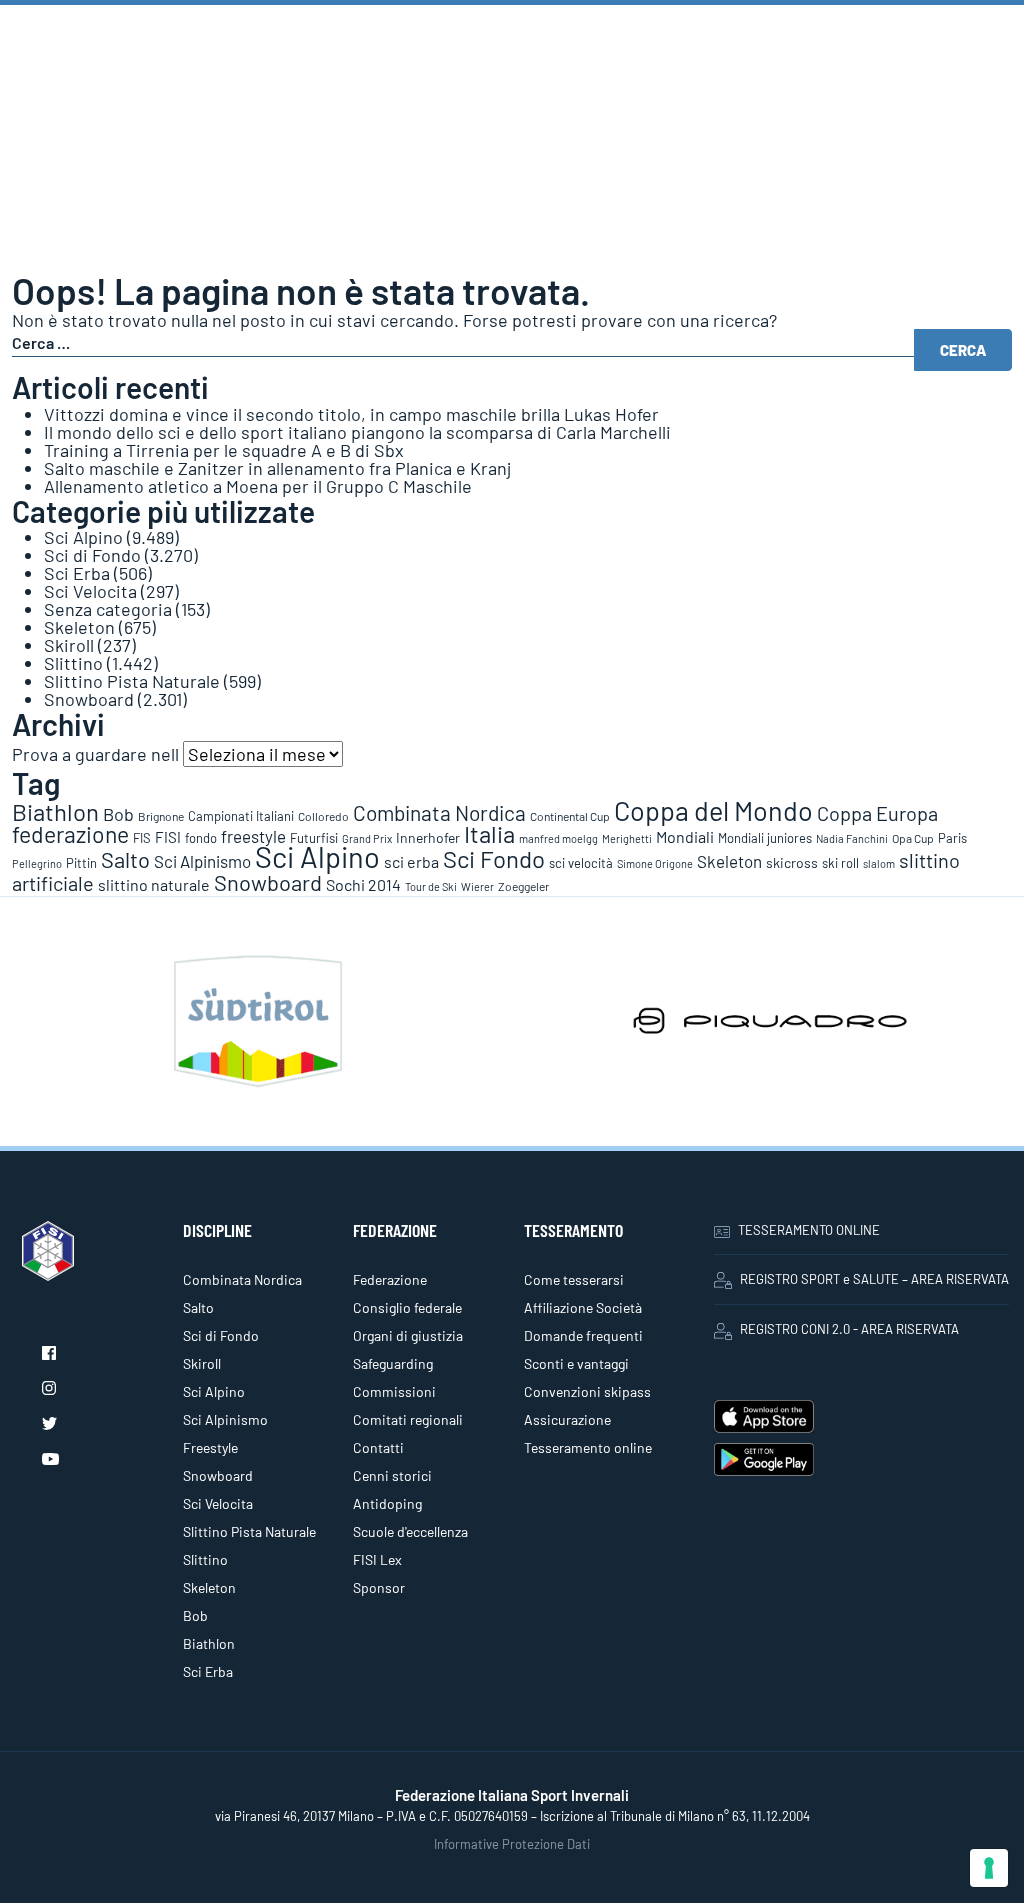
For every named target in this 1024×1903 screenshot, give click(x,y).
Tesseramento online (588, 1447)
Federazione (390, 1279)
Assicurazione (567, 1419)
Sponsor (379, 1587)
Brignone (161, 816)
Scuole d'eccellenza (410, 1531)
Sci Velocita (90, 591)
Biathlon (55, 811)
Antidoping (387, 1503)
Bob (118, 814)
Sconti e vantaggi (576, 1363)
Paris (952, 838)
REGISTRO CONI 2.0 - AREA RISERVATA (849, 1329)
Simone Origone (655, 863)
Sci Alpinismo (202, 861)
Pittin (81, 863)
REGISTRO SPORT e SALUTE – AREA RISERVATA (874, 1279)
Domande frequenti (583, 1335)
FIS (142, 838)
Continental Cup (570, 816)
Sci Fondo (494, 858)
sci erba (411, 861)
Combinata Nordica (439, 812)
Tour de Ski (431, 886)
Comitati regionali (408, 1419)
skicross (792, 862)
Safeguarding (393, 1363)
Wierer (477, 886)
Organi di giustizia (408, 1335)
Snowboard (89, 699)
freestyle (253, 836)
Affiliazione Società (583, 1307)
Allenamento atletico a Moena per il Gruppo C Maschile (258, 486)
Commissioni (394, 1391)
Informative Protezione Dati (512, 1844)
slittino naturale (154, 884)
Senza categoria (108, 609)
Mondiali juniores (765, 838)
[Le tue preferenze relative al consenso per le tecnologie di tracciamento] (989, 1868)
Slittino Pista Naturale (132, 681)
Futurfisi (314, 838)
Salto (125, 859)
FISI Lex (377, 1559)
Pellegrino (37, 863)
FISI (168, 837)
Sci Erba (77, 573)
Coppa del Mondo (713, 810)
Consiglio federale (407, 1307)
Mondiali (685, 836)
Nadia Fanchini (852, 838)
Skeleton (79, 627)
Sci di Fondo (92, 555)
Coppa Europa (877, 813)
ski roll (840, 863)
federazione (70, 834)
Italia (489, 833)
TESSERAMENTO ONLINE (809, 1230)
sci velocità (581, 863)
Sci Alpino (83, 537)
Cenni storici (392, 1475)
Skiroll (69, 645)
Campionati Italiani (241, 816)
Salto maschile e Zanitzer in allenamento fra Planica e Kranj (277, 468)
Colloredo (323, 816)
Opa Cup (913, 838)
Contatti (378, 1447)
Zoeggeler (523, 886)
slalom (879, 863)
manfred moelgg (558, 838)
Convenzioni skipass (587, 1391)
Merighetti (627, 838)
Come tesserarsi (574, 1279)
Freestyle (210, 1447)
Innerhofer (428, 837)
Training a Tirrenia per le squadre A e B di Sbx (224, 450)
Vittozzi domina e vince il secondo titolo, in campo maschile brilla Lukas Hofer (351, 414)
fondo (201, 838)
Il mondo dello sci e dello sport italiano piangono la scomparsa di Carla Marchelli (357, 432)
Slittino (73, 663)
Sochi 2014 (363, 884)
